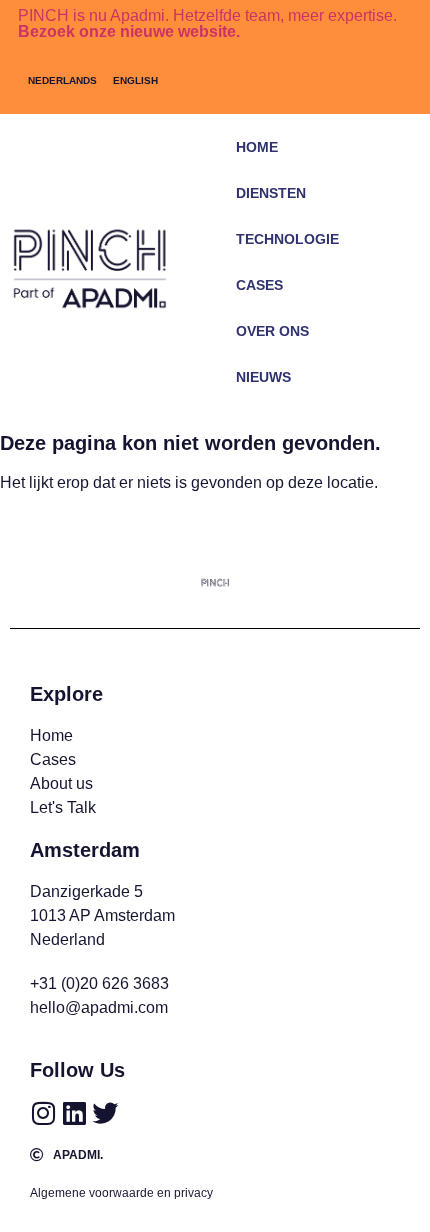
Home (257, 147)
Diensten (271, 193)
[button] (370, 406)
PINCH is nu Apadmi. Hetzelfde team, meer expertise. (207, 23)
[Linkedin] (74, 1113)
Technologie (287, 239)
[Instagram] (43, 1113)
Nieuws (263, 377)
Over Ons (272, 331)
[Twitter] (105, 1113)
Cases (259, 285)
